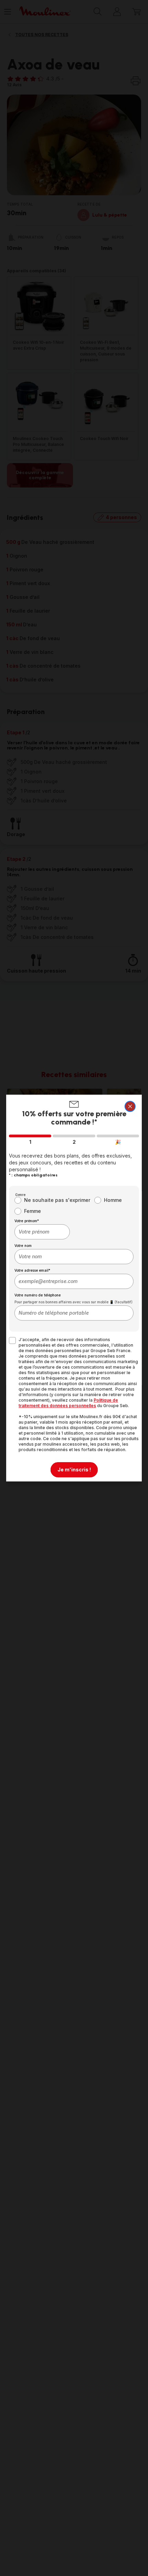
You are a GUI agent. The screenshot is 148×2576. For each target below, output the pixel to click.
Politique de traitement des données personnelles (68, 1403)
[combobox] (42, 1232)
